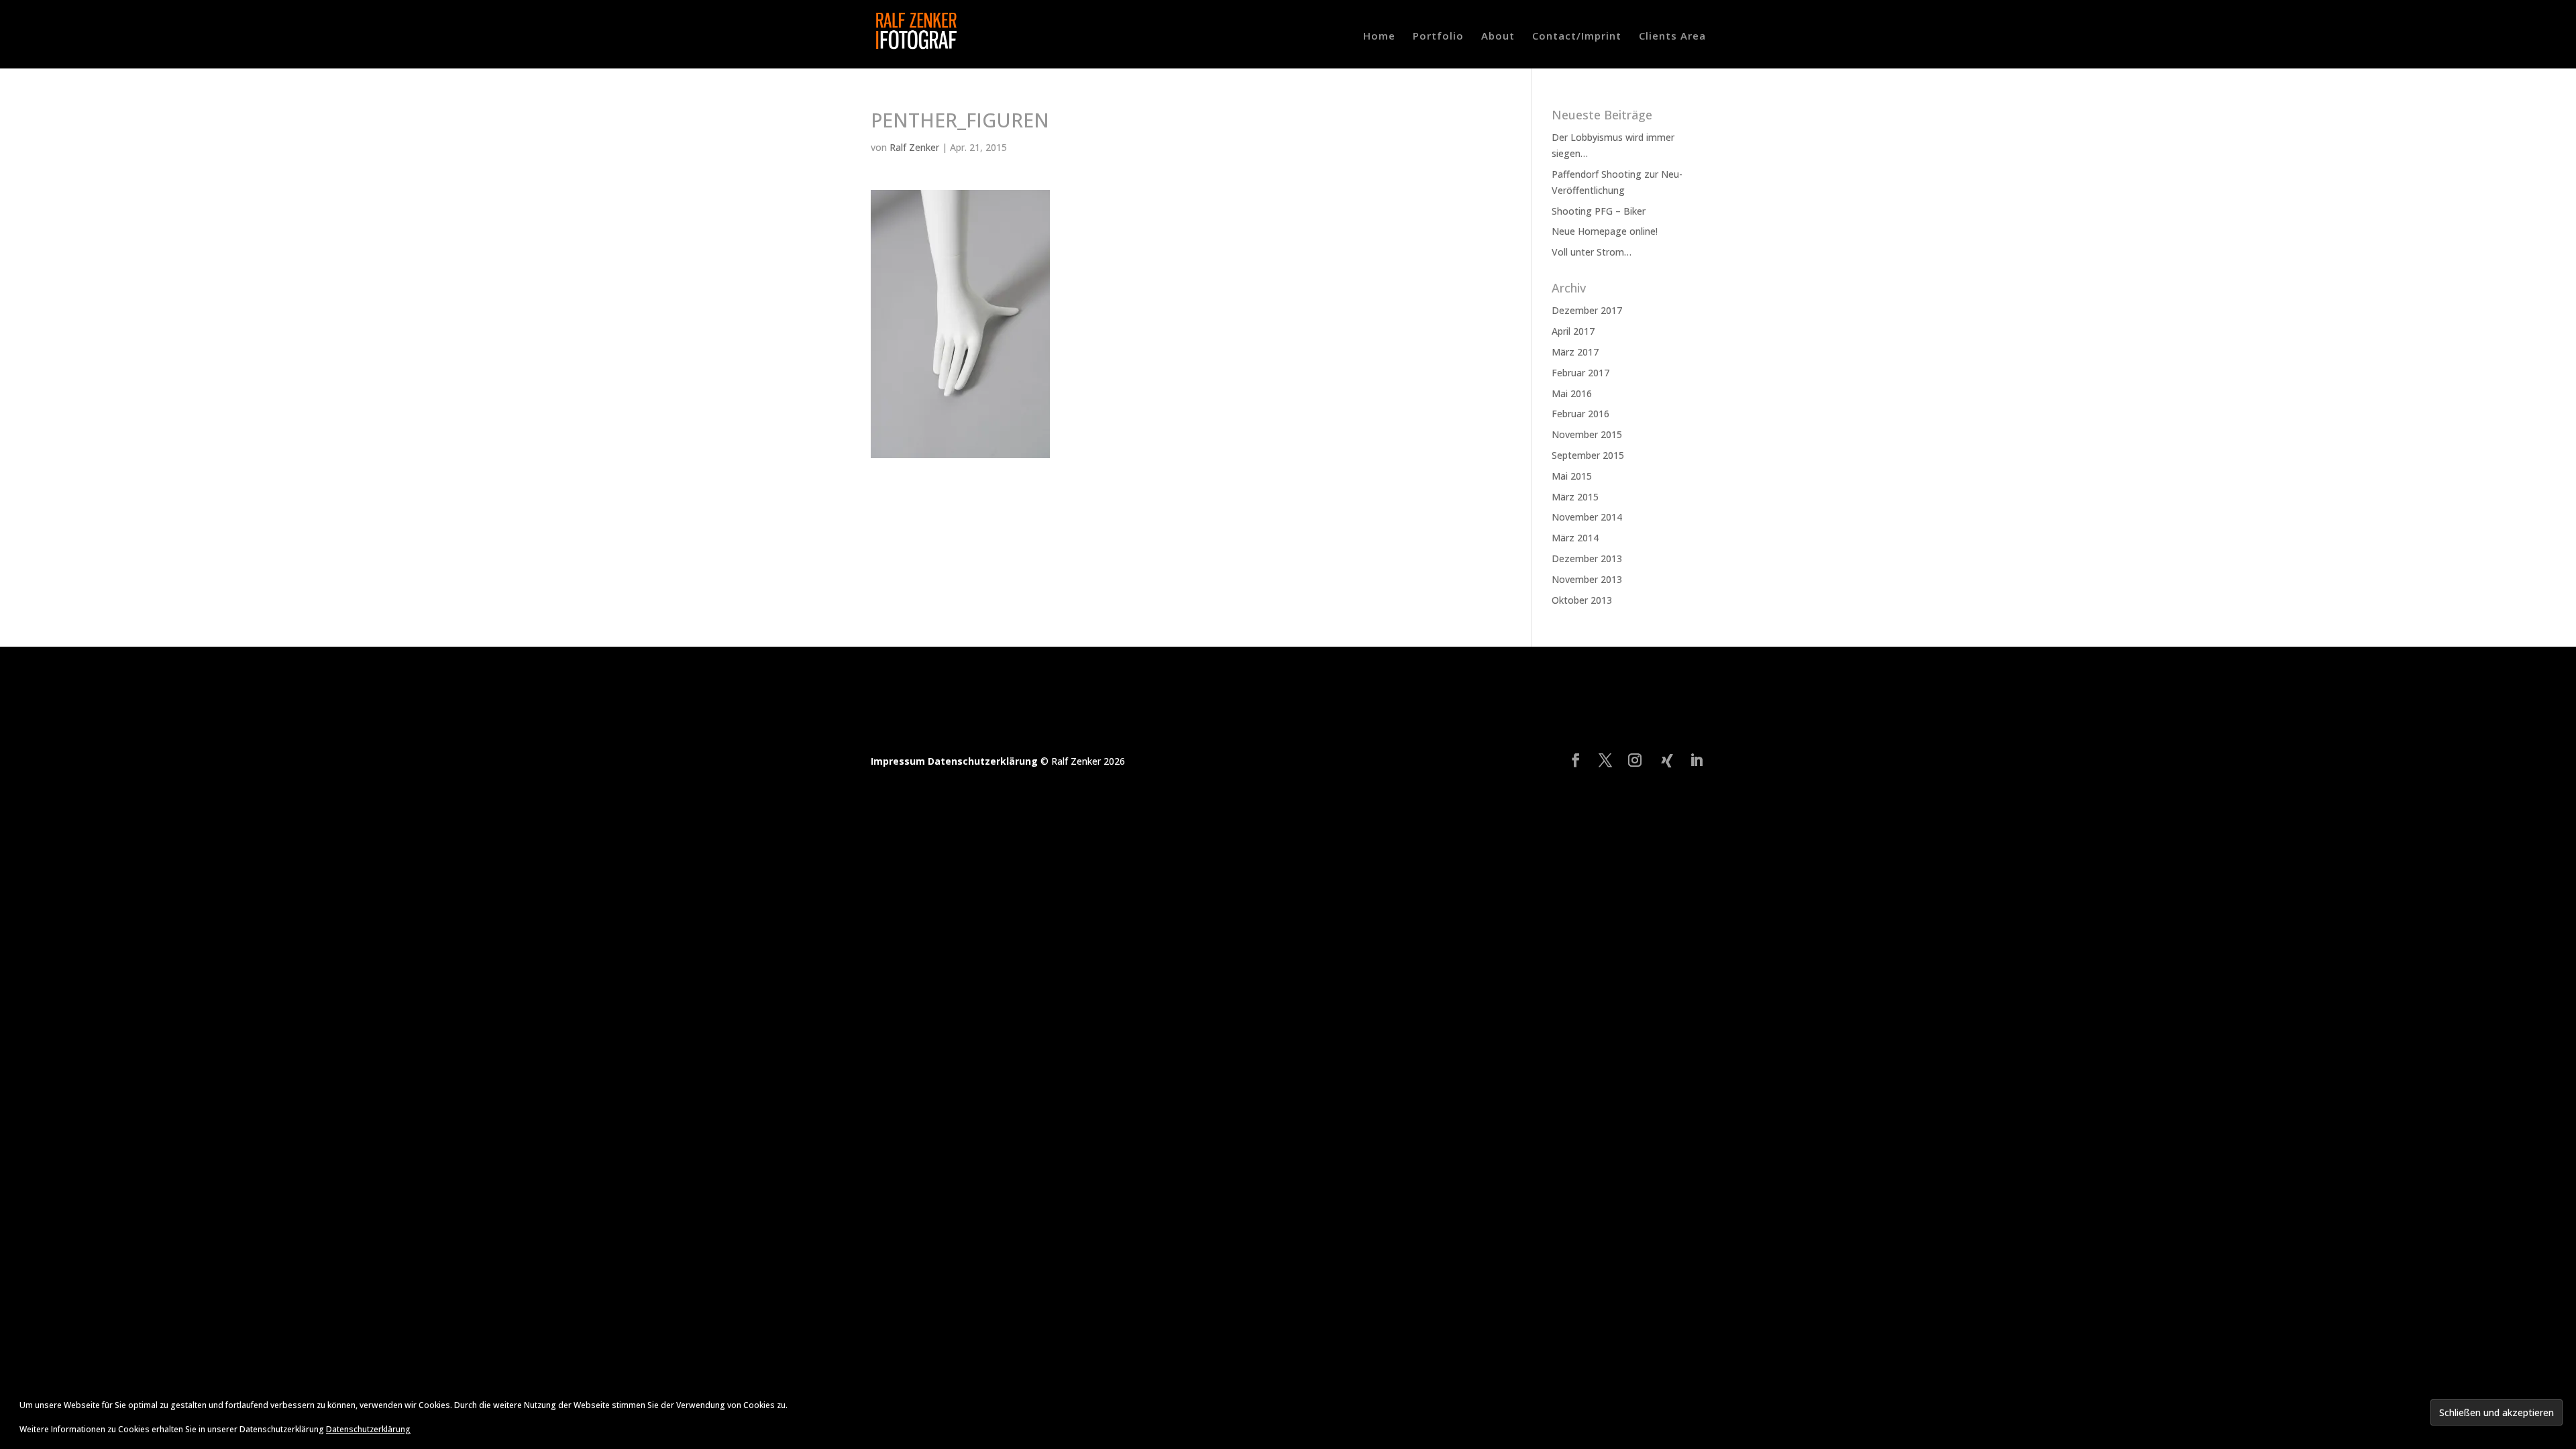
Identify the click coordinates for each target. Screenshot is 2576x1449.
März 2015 (1575, 497)
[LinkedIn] (1697, 761)
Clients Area (1672, 37)
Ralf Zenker (914, 147)
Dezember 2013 (1587, 558)
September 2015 (1588, 455)
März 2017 (1575, 352)
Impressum (899, 761)
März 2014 (1575, 538)
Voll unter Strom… (1592, 252)
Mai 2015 (1572, 476)
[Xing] (1667, 761)
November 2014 (1587, 517)
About (1498, 37)
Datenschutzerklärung (984, 761)
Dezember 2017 (1587, 310)
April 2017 (1573, 331)
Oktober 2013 (1582, 600)
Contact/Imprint (1577, 37)
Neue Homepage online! (1605, 231)
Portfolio (1438, 37)
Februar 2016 (1580, 414)
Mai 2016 (1572, 393)
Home (1379, 37)
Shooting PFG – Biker (1599, 211)
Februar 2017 (1580, 373)
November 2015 (1587, 434)
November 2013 (1587, 579)
